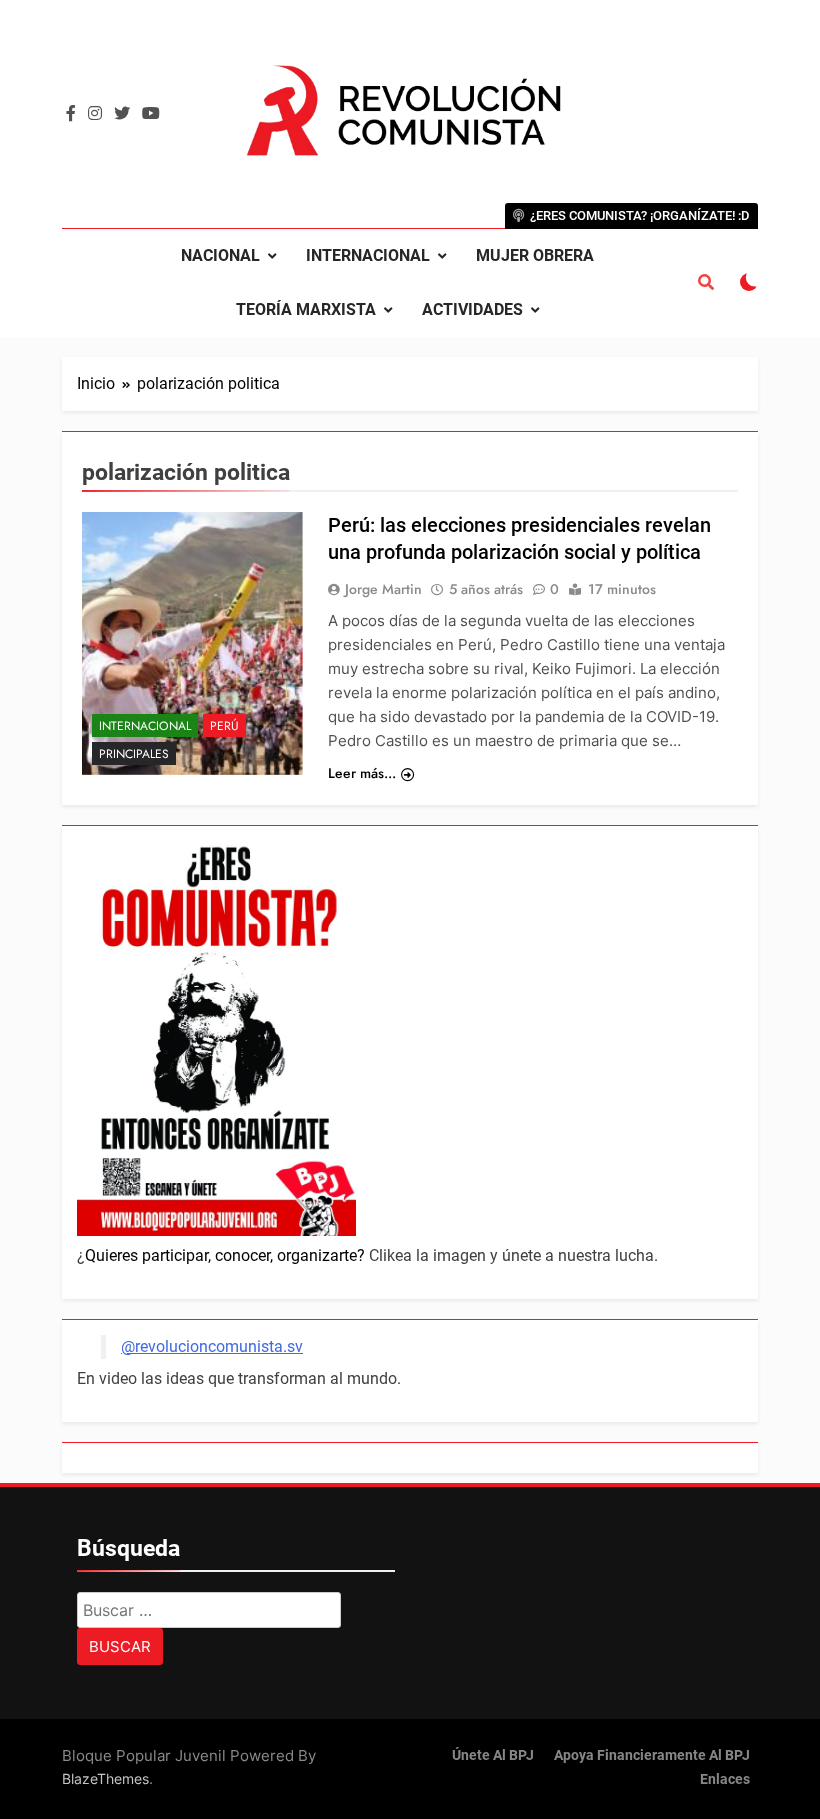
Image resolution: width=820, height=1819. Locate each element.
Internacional (368, 255)
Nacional (220, 255)
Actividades (472, 309)
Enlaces (725, 1779)
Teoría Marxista (306, 309)
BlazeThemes (105, 1778)
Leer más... (362, 773)
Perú (224, 726)
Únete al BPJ (493, 1755)
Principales (134, 754)
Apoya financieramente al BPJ (652, 1755)
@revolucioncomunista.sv (212, 1346)
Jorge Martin (383, 589)
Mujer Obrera (535, 255)
